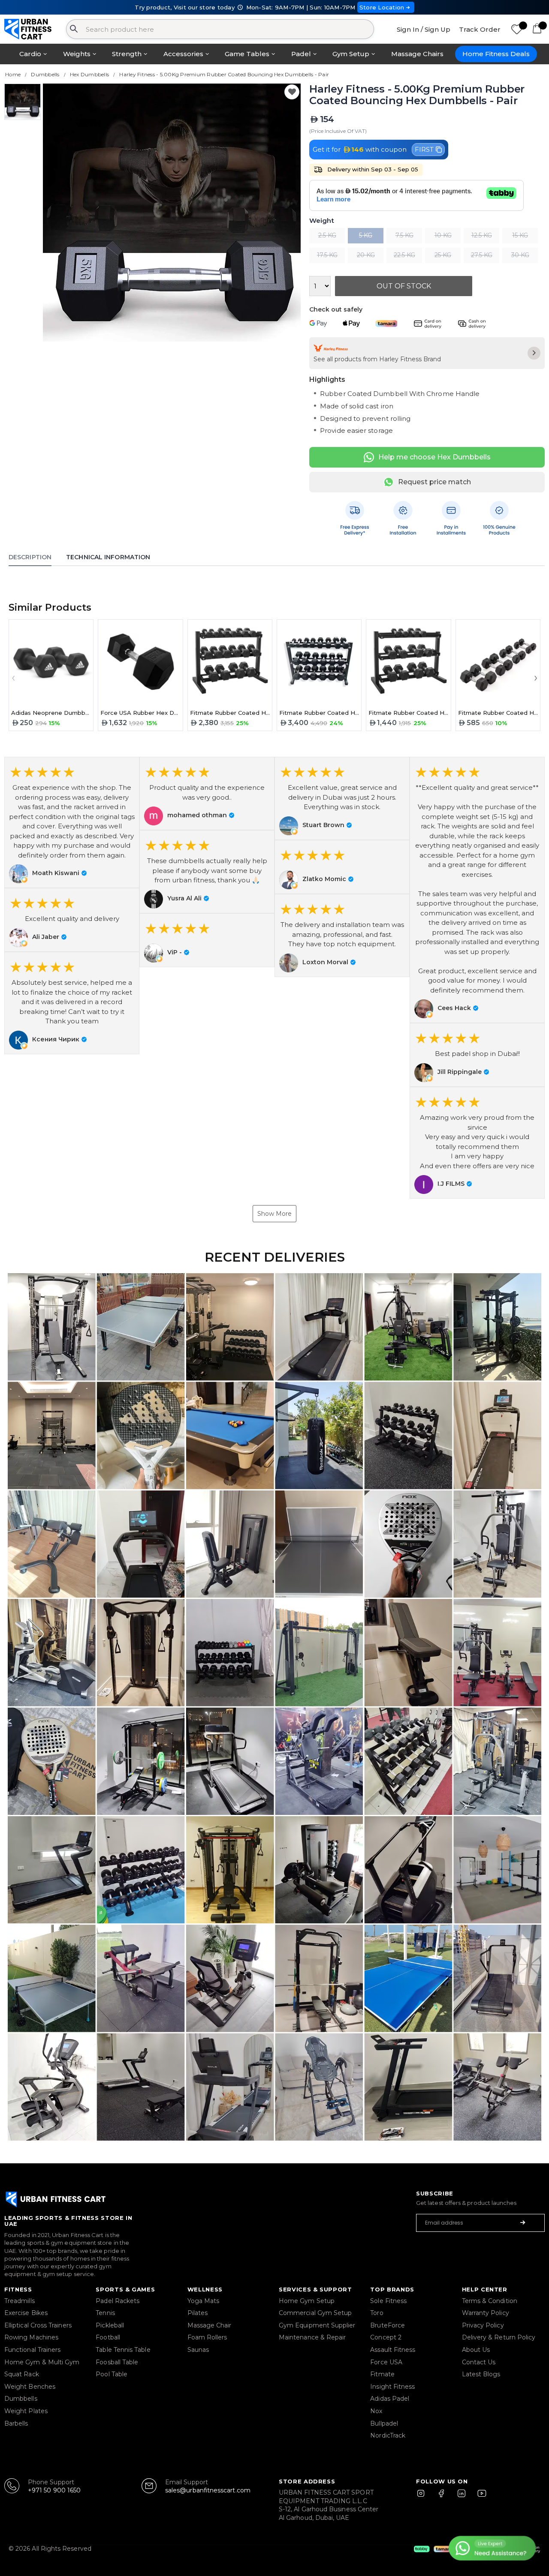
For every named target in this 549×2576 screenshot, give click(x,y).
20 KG (366, 255)
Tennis (105, 2313)
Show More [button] (274, 1214)
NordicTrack (388, 2435)
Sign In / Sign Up (424, 29)
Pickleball (110, 2325)
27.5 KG (482, 255)
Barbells (16, 2423)
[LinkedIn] (462, 2497)
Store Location (382, 7)
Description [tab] (30, 557)
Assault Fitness (393, 2350)
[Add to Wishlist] (292, 92)
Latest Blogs (481, 2374)
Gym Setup (351, 54)
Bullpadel (384, 2423)
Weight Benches (30, 2387)
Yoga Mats (204, 2301)
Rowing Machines (31, 2337)
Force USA (386, 2362)
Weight (321, 221)
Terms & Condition (490, 2301)
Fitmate (382, 2374)
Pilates (198, 2313)
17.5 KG (327, 255)
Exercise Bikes (26, 2313)
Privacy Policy (483, 2325)
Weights (77, 54)
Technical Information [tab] (108, 557)
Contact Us (479, 2362)
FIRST (424, 149)
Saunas (198, 2350)
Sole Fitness (388, 2301)
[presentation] (13, 677)
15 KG (520, 235)
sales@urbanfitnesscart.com (208, 2490)
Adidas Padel (390, 2399)
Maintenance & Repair (312, 2337)
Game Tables (247, 54)
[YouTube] (480, 2497)
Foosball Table (117, 2362)
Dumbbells (21, 2399)
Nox (376, 2411)
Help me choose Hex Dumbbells (434, 457)
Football (108, 2337)
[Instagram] (425, 2497)
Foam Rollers (207, 2337)
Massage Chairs (417, 54)
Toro (377, 2313)
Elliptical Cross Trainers (38, 2325)
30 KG (520, 255)
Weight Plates (26, 2411)
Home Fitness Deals (496, 54)
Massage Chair (210, 2325)
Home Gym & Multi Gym (42, 2362)
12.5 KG (482, 235)
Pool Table (112, 2374)
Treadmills (20, 2301)
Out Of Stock (404, 286)
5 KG (366, 235)
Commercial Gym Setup (315, 2313)
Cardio (30, 54)
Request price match (434, 482)
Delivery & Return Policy (499, 2337)
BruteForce (388, 2325)
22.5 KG (404, 255)
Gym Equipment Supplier (317, 2325)
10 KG (443, 235)
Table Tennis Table (123, 2350)
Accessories (183, 54)
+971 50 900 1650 (54, 2490)
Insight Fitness (392, 2387)
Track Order (480, 29)
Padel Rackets (118, 2301)
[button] (72, 822)
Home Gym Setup (307, 2301)
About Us (476, 2350)
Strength (127, 54)
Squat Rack (22, 2374)
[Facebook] (443, 2497)
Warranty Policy (486, 2313)
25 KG (443, 255)
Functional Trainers (32, 2350)
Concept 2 (386, 2337)
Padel (301, 54)
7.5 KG (404, 235)
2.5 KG (327, 235)
